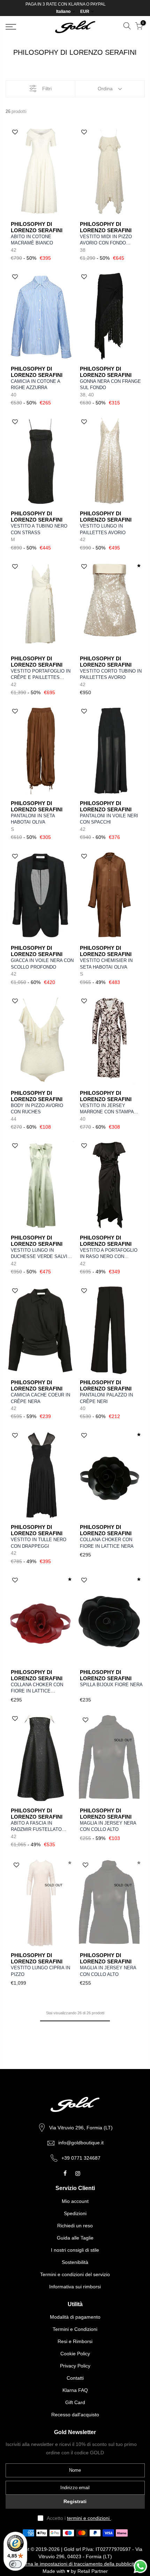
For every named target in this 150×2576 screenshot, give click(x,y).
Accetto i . (80, 2518)
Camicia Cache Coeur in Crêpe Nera (40, 1398)
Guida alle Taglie (75, 2238)
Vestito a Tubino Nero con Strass (39, 529)
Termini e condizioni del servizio (75, 2274)
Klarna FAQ (75, 2390)
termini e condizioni (89, 2518)
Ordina (105, 89)
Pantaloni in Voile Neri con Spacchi (109, 819)
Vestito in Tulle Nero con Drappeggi (39, 1543)
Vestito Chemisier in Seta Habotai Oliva (106, 964)
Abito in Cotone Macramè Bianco (32, 240)
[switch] (15, 2564)
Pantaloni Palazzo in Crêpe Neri (106, 1398)
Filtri (47, 89)
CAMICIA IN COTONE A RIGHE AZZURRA (35, 385)
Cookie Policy (75, 2354)
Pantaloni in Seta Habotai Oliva (33, 819)
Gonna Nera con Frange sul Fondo (110, 385)
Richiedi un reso (75, 2226)
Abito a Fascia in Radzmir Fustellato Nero (36, 1827)
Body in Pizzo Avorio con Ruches (37, 1109)
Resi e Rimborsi (75, 2341)
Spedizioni (75, 2213)
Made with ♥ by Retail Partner (75, 2571)
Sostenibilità (75, 2262)
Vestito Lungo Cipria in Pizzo (40, 1971)
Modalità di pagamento (75, 2317)
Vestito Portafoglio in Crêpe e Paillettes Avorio (41, 675)
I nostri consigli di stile (75, 2250)
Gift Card (75, 2402)
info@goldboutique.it (81, 2143)
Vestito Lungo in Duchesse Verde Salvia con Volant (40, 1254)
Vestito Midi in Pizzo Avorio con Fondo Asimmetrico (106, 240)
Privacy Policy (75, 2366)
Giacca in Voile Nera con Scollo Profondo (42, 964)
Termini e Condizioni (75, 2329)
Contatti (75, 2378)
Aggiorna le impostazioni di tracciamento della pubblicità (75, 2564)
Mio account (75, 2201)
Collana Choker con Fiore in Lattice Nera (107, 1543)
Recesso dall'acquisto (75, 2415)
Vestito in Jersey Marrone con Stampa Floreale (107, 1109)
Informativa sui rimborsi (75, 2287)
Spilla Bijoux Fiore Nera (111, 1685)
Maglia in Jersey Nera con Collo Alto (108, 1826)
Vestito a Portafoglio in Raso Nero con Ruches (109, 1254)
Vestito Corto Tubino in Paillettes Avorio (111, 674)
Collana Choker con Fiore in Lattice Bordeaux (37, 1688)
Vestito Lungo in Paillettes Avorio (103, 529)
